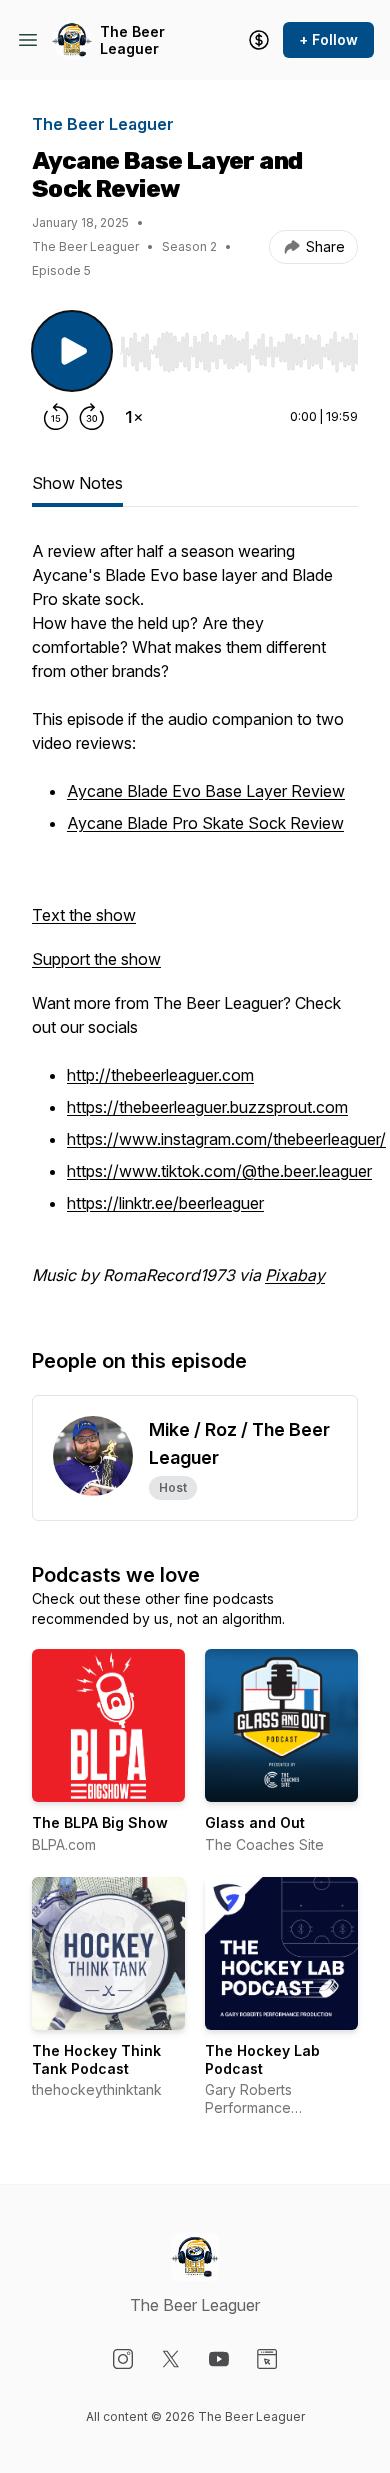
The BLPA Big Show (100, 1822)
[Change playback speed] (134, 417)
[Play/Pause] (72, 351)
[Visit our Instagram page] (123, 2359)
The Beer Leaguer (132, 40)
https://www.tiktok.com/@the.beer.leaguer (219, 1171)
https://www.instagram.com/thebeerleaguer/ (226, 1139)
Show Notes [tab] (77, 483)
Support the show (96, 959)
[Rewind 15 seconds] (56, 417)
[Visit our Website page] (267, 2359)
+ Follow (328, 39)
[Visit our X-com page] (171, 2359)
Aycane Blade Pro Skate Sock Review (205, 823)
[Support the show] (259, 40)
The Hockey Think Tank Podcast (96, 2059)
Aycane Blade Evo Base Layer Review (206, 791)
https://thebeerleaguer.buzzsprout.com (207, 1107)
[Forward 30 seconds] (92, 417)
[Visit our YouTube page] (219, 2359)
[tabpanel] (195, 923)
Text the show (84, 915)
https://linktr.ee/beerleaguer (165, 1203)
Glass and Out (255, 1822)
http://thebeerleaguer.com (160, 1075)
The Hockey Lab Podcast (262, 2059)
